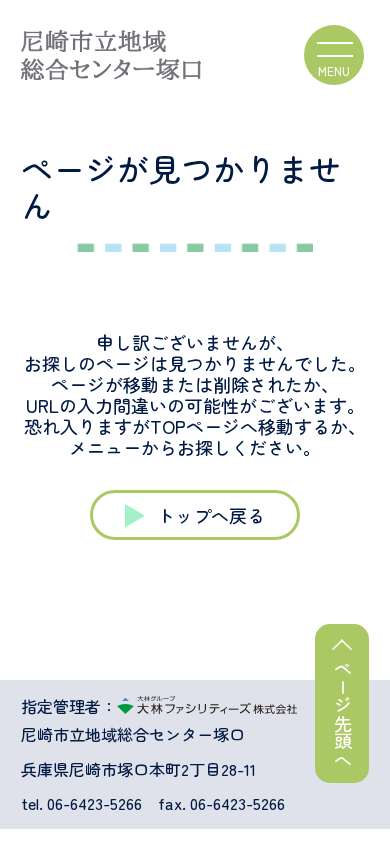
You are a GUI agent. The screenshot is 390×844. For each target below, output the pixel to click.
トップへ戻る (211, 515)
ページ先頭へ (343, 714)
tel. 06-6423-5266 (81, 803)
